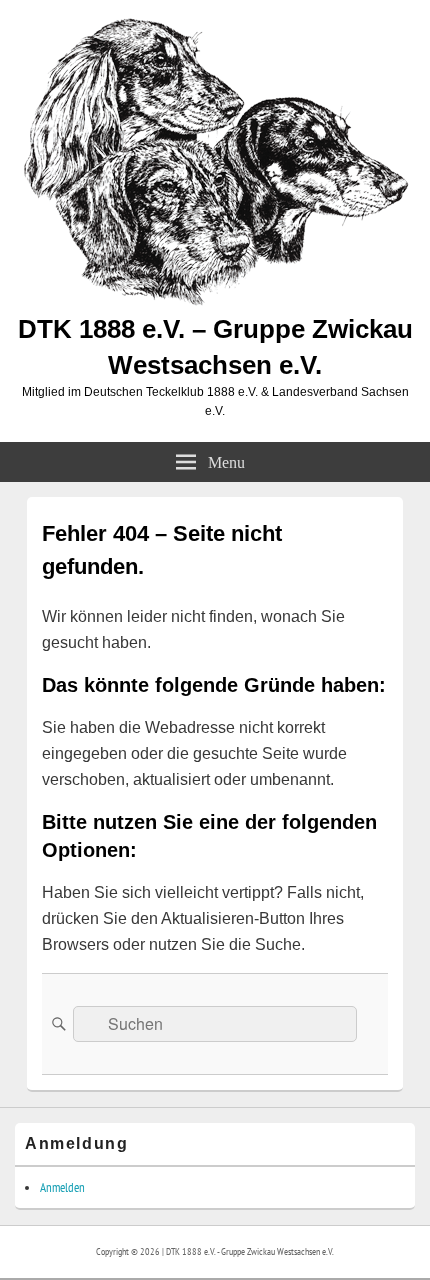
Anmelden (62, 1187)
